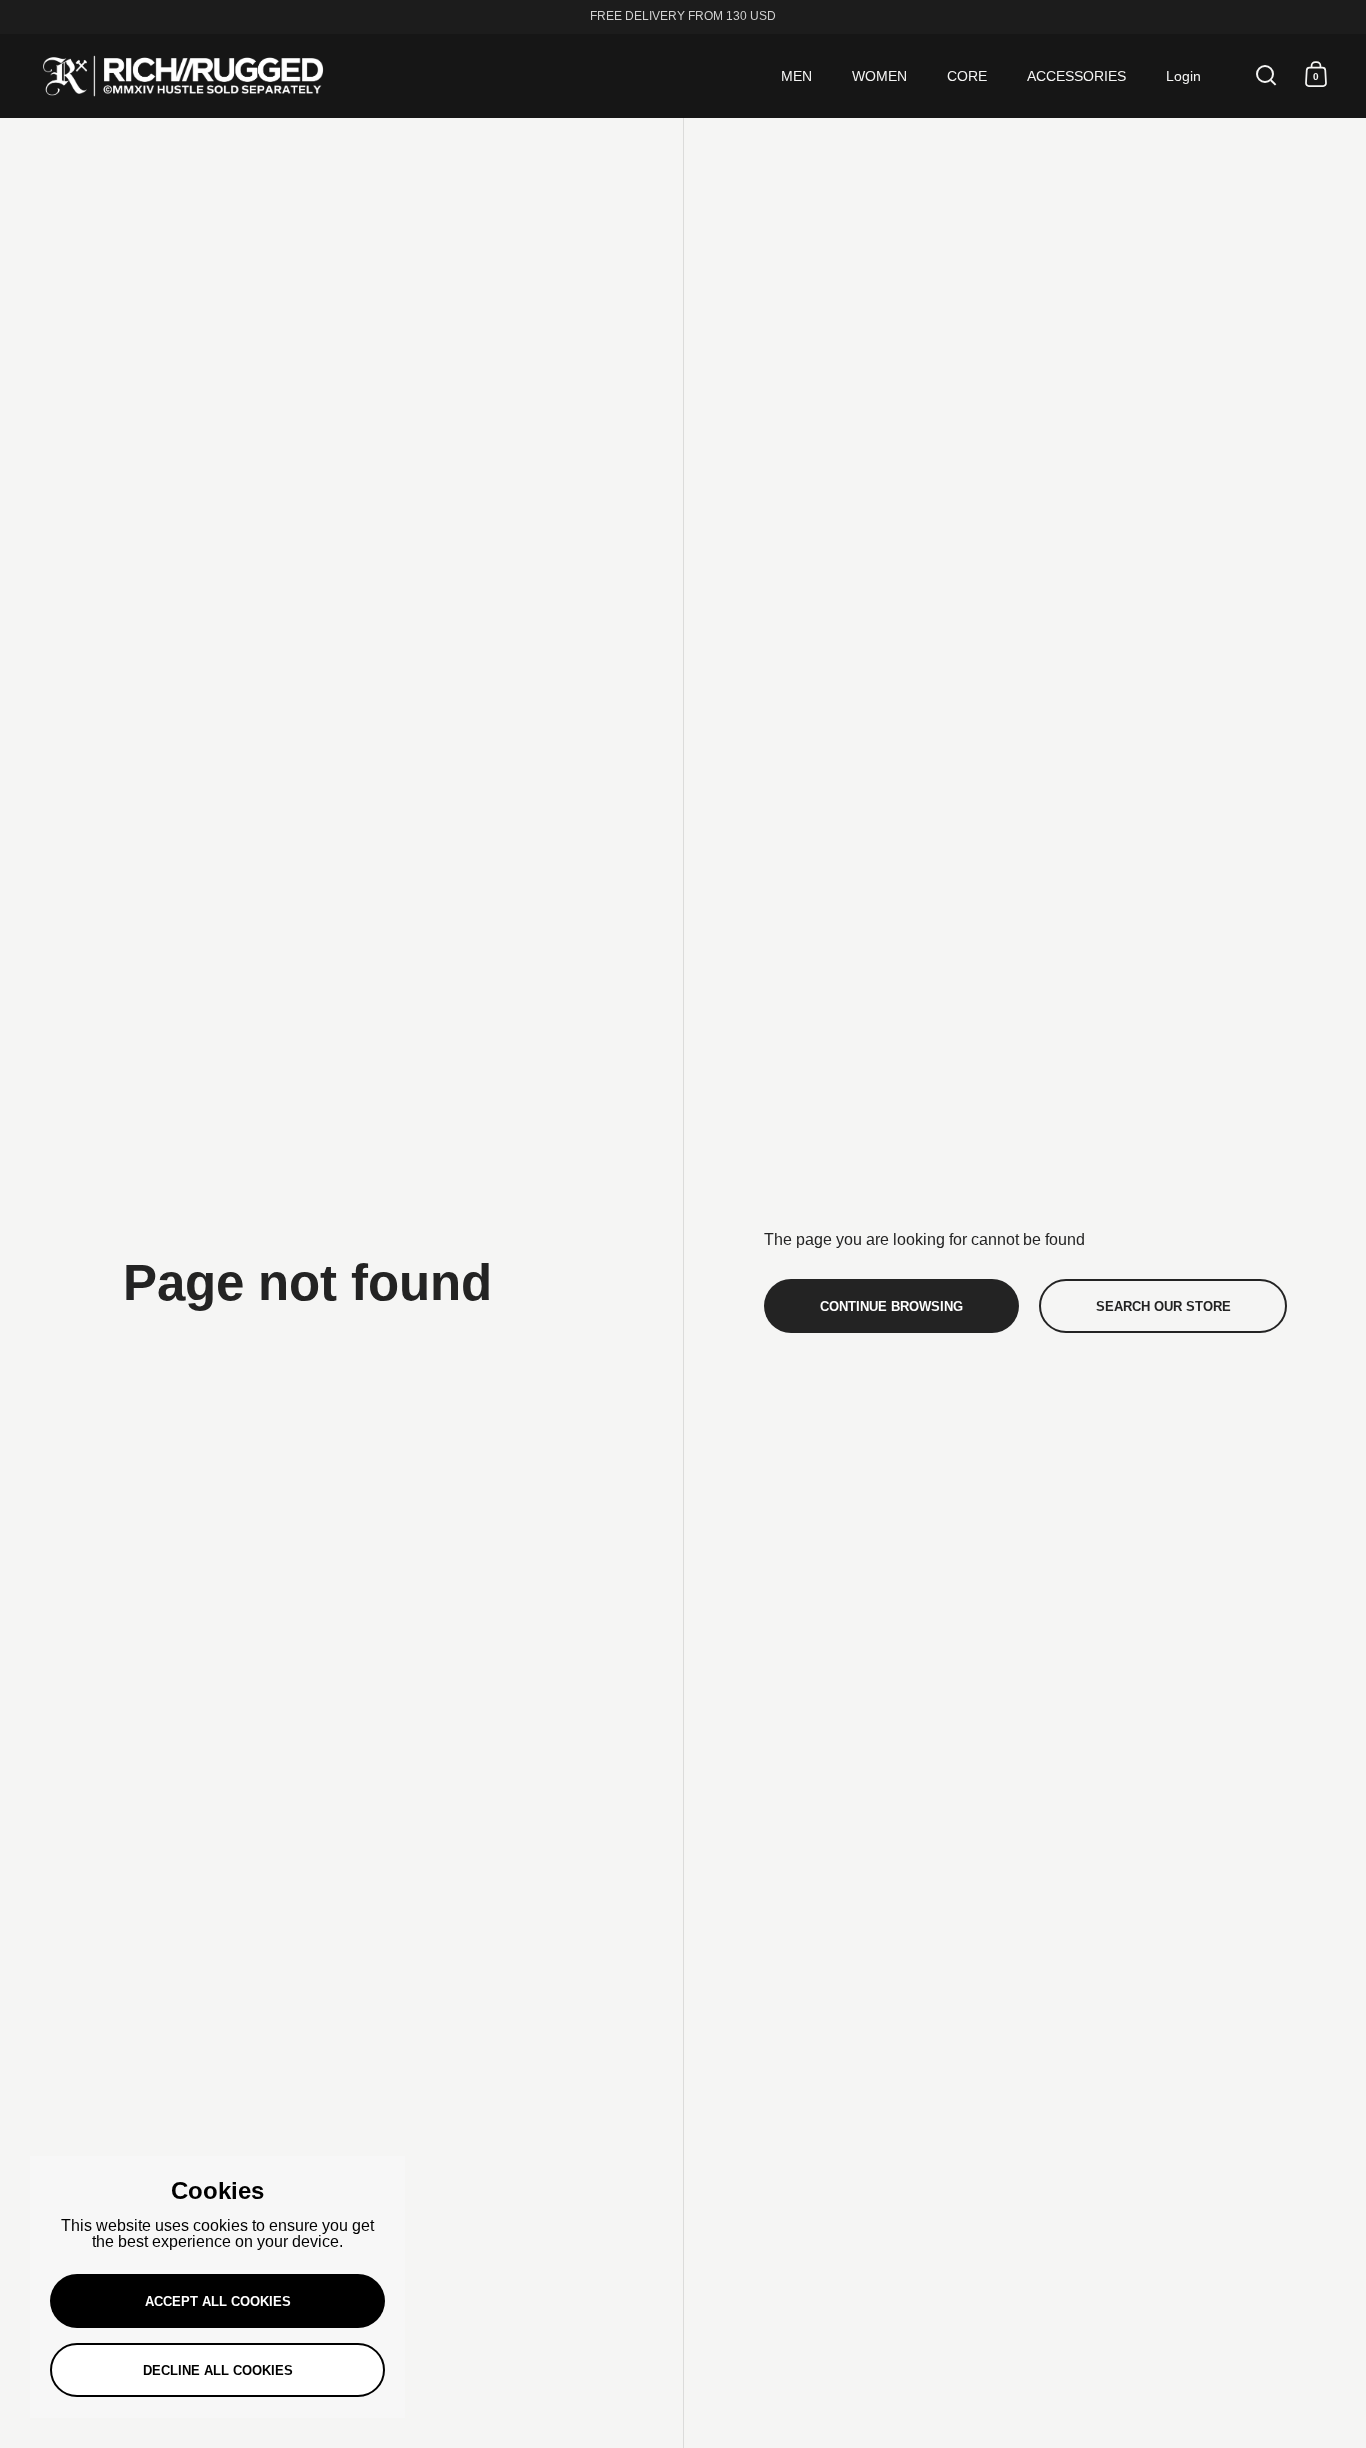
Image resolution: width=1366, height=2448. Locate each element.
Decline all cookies (218, 2370)
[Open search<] (1266, 74)
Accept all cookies (218, 2301)
